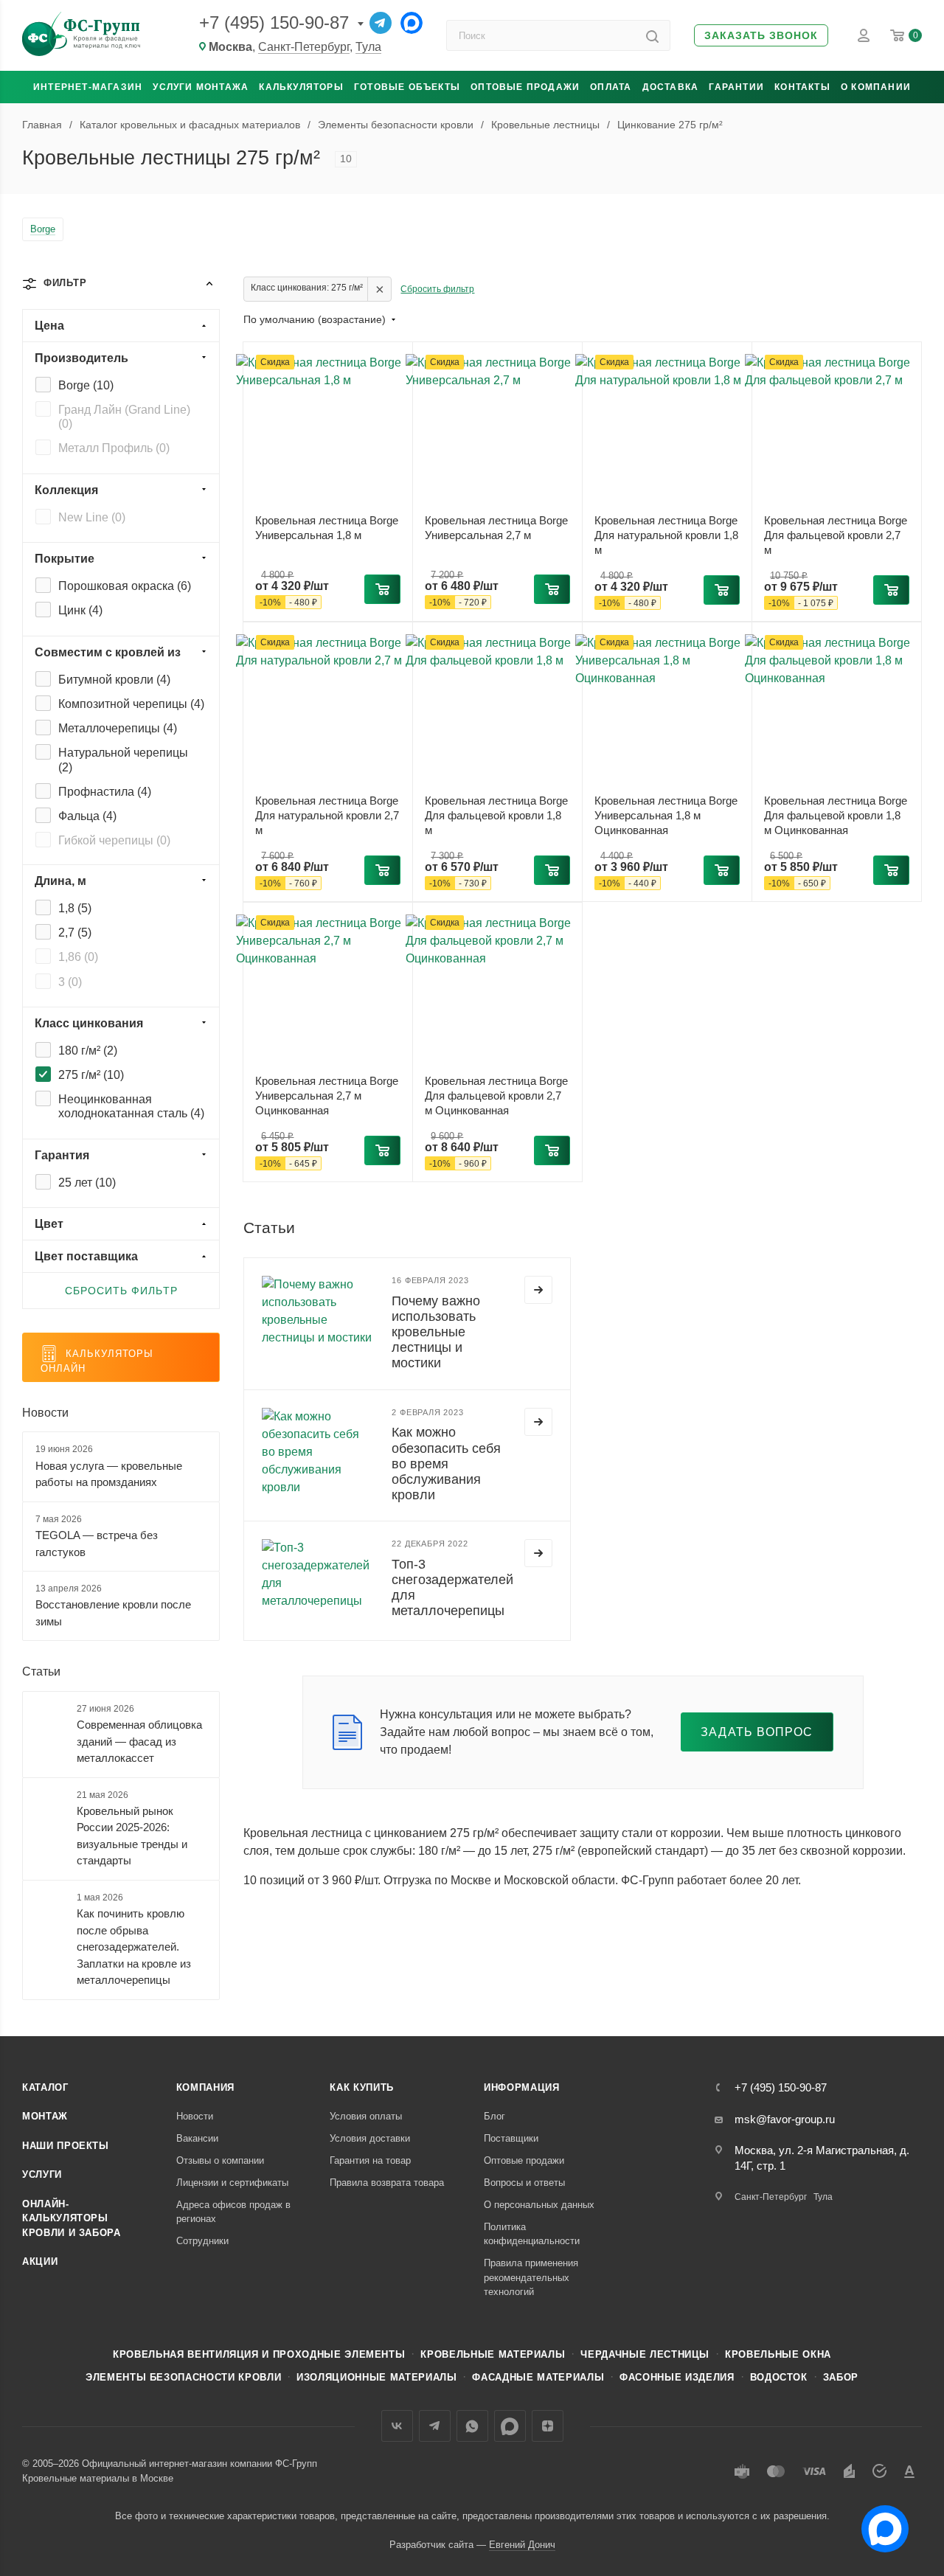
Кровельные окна (778, 2354)
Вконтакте (397, 2426)
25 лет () (87, 1183)
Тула (368, 47)
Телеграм (435, 2426)
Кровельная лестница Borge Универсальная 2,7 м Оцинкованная (327, 1096)
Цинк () (80, 610)
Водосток (779, 2377)
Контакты (802, 87)
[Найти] (652, 35)
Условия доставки (370, 2138)
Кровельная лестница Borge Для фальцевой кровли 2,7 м (836, 535)
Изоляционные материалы (376, 2377)
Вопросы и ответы (524, 2183)
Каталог (45, 2087)
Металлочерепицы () (118, 728)
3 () (70, 982)
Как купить (362, 2087)
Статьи (41, 1671)
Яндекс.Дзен (548, 2426)
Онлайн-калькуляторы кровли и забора (72, 2218)
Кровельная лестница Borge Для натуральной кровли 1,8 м (666, 535)
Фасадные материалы (538, 2377)
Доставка (671, 87)
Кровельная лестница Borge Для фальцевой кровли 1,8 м (496, 815)
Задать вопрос (757, 1732)
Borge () (86, 385)
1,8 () (75, 908)
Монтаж (45, 2116)
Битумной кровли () (114, 680)
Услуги (42, 2174)
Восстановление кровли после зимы (113, 1613)
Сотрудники (202, 2241)
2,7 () (75, 933)
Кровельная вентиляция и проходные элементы (259, 2354)
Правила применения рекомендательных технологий (531, 2277)
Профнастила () (105, 792)
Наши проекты (66, 2146)
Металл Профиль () (114, 448)
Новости (45, 1413)
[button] (761, 36)
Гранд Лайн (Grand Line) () (124, 417)
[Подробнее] (538, 1290)
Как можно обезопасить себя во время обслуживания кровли (446, 1463)
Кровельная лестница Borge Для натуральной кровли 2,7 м (327, 815)
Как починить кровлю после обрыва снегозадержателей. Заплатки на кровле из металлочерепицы (134, 1947)
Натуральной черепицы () (123, 760)
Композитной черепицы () (131, 704)
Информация (522, 2087)
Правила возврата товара (387, 2183)
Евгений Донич (522, 2545)
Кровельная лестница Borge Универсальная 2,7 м (496, 528)
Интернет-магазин (88, 87)
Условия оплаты (366, 2116)
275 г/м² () (91, 1075)
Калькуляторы (301, 87)
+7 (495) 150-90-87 (274, 22)
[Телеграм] (381, 23)
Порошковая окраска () (125, 586)
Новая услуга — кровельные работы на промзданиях (109, 1474)
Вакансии (197, 2138)
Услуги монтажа (201, 87)
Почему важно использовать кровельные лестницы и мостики (436, 1332)
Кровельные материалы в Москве (98, 2478)
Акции (40, 2261)
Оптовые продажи (525, 87)
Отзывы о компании (220, 2160)
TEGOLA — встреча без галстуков (97, 1544)
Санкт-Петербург (304, 47)
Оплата (611, 87)
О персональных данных (539, 2205)
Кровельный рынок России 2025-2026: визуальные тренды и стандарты (132, 1836)
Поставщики (511, 2138)
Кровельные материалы (493, 2354)
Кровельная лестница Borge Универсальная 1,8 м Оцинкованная (666, 815)
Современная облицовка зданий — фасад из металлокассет (139, 1741)
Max (510, 2426)
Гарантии (736, 87)
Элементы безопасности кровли (183, 2377)
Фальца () (87, 816)
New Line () (92, 517)
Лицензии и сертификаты (232, 2183)
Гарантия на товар (370, 2160)
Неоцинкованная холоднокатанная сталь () (131, 1106)
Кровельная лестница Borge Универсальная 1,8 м (327, 528)
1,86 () (78, 957)
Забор (841, 2377)
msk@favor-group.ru (785, 2119)
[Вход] (864, 35)
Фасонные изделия (677, 2377)
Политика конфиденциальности (532, 2234)
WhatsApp (472, 2426)
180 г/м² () (88, 1051)
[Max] (412, 23)
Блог (494, 2116)
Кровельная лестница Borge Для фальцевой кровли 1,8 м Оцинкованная (836, 815)
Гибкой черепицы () (114, 840)
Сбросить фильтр (437, 289)
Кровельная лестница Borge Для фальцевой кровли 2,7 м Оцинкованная (496, 1096)
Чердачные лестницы (645, 2354)
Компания (205, 2087)
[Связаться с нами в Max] (879, 2523)
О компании (876, 87)
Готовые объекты (407, 87)
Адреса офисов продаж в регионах (233, 2212)
